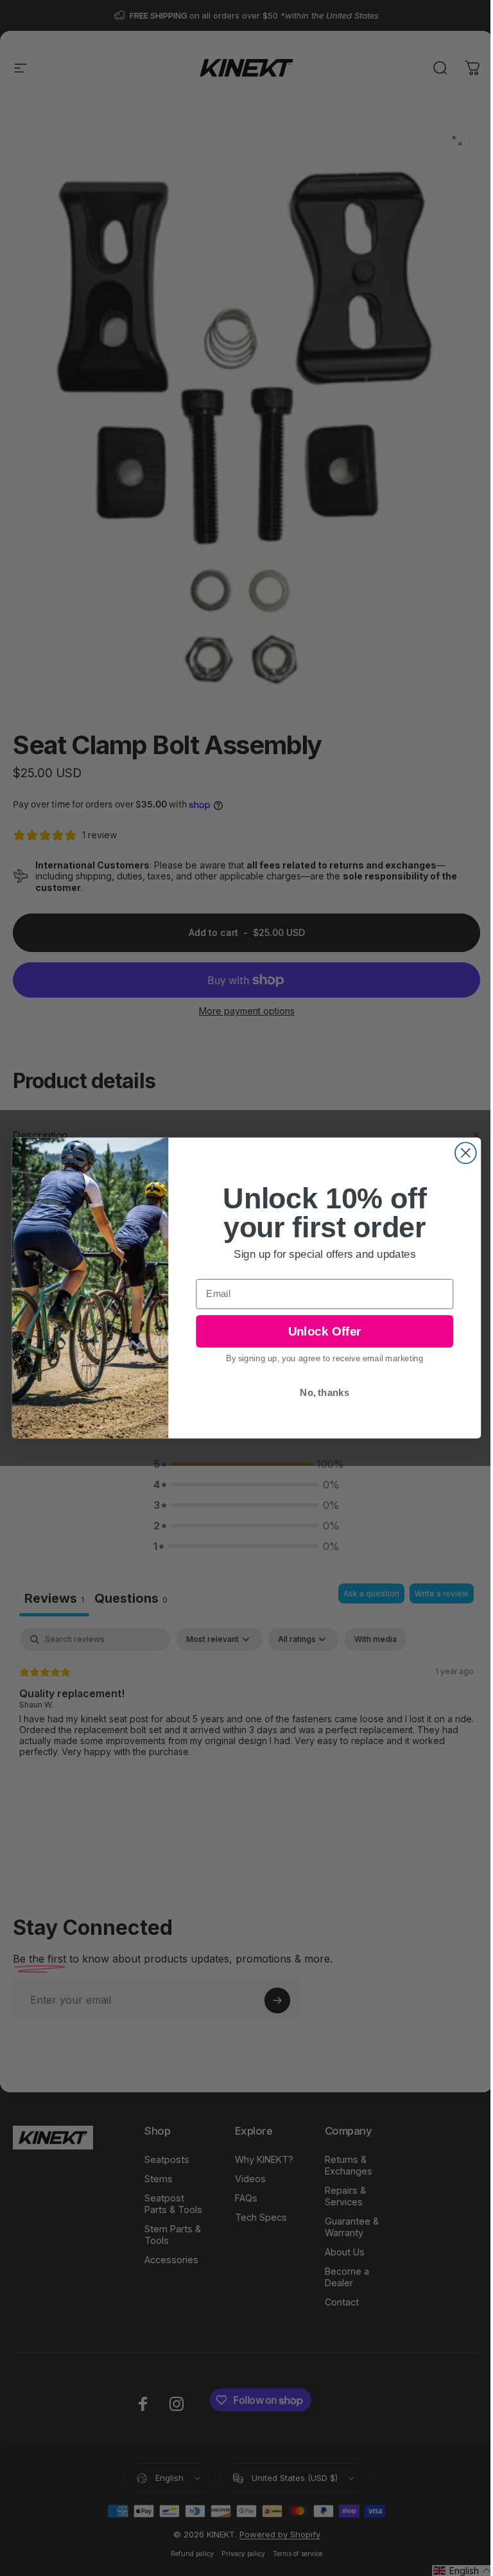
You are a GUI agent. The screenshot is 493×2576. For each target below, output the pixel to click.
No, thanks (324, 1392)
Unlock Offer (324, 1331)
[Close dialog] (466, 1153)
